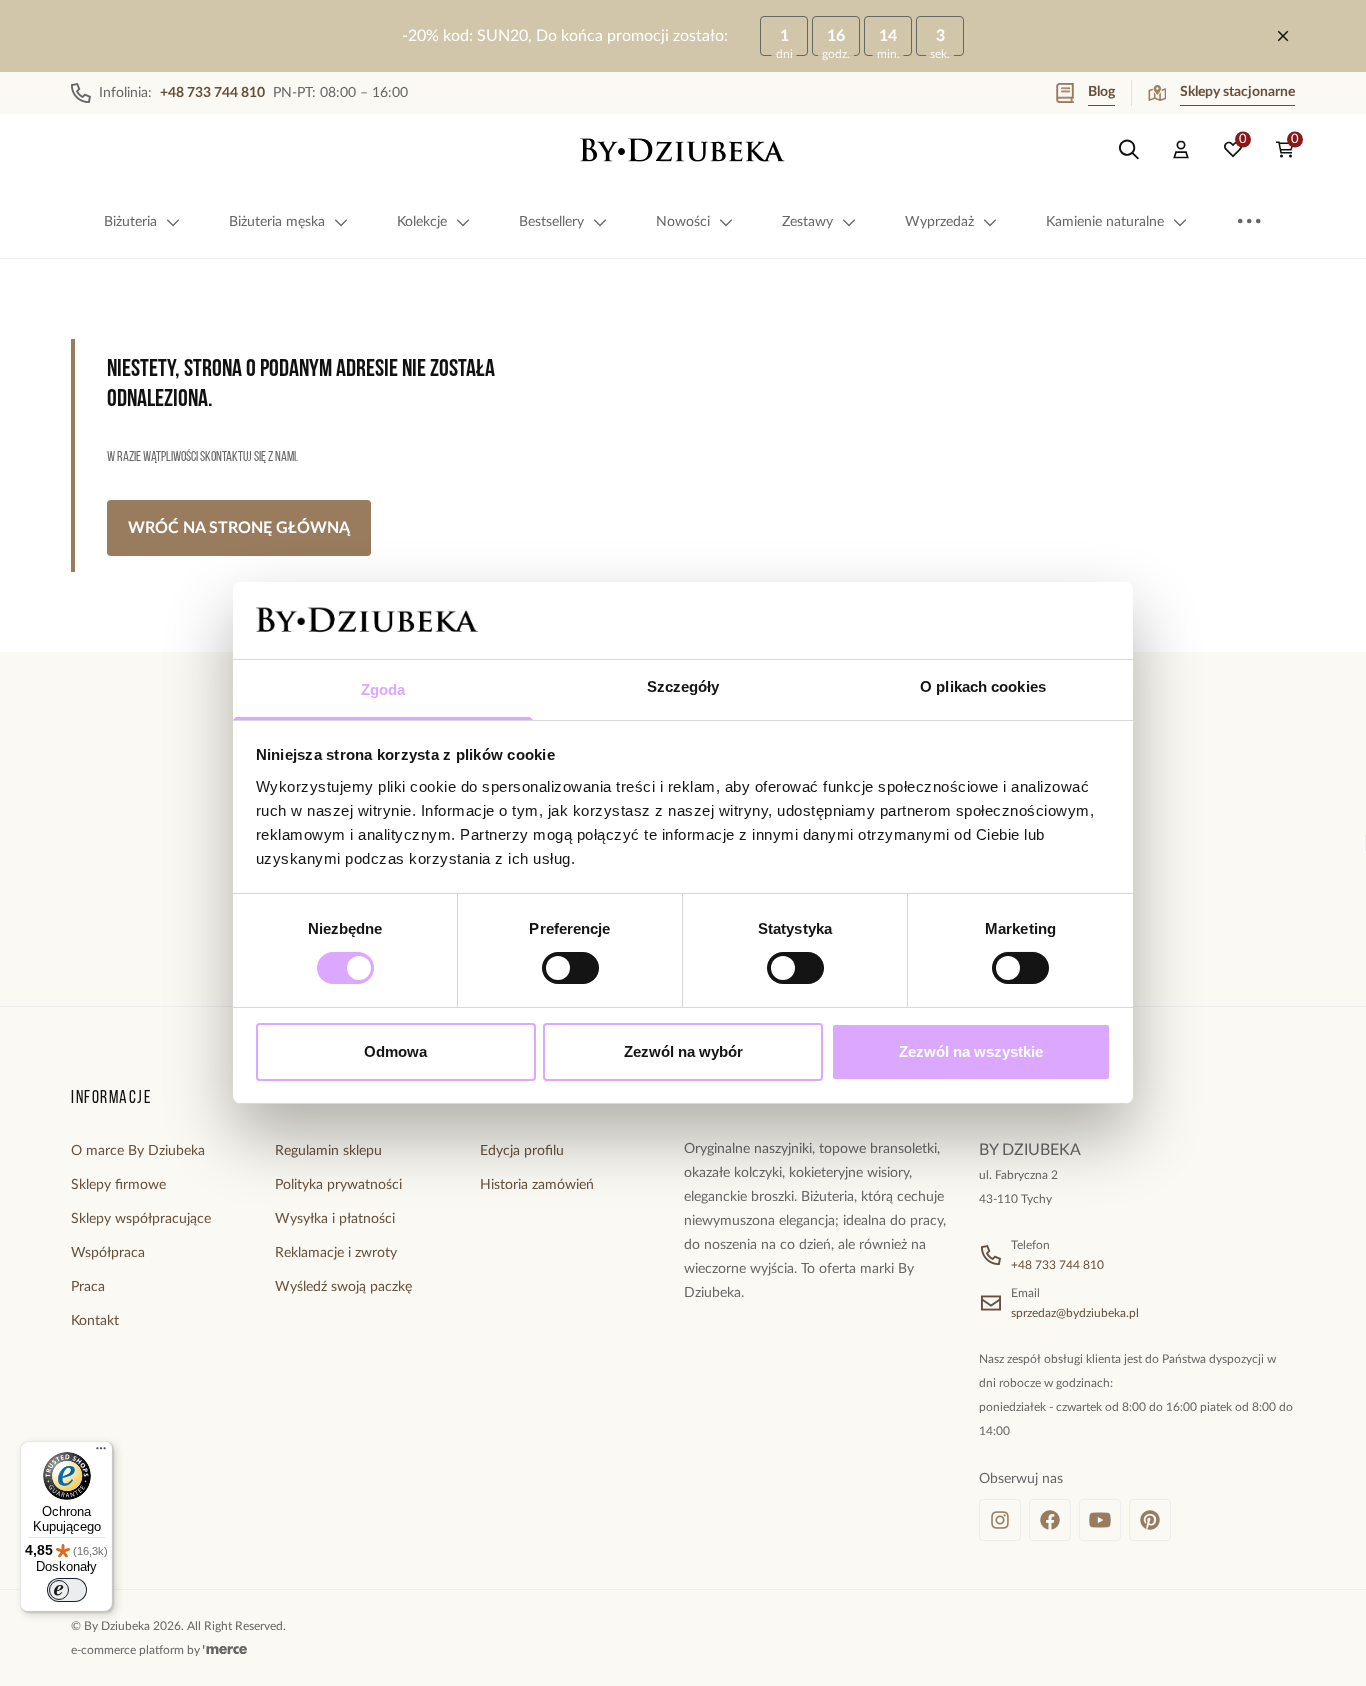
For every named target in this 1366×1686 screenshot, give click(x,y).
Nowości (683, 222)
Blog (1101, 92)
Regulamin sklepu (328, 1151)
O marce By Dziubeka (138, 1151)
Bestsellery (551, 222)
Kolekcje (422, 222)
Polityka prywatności (338, 1185)
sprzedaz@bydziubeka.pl (1075, 1313)
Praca (88, 1287)
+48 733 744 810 (1057, 1265)
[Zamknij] (1283, 36)
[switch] (570, 968)
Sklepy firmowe (118, 1185)
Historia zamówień (537, 1185)
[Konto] (1181, 150)
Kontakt (95, 1321)
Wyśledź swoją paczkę (343, 1287)
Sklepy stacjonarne (1237, 92)
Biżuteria (130, 222)
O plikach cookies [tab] (983, 686)
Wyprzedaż (939, 222)
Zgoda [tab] (383, 689)
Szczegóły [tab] (683, 686)
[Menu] (101, 1453)
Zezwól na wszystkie (971, 1051)
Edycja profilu (522, 1151)
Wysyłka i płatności (335, 1219)
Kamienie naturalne (1105, 222)
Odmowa (395, 1051)
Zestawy (807, 222)
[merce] (225, 1650)
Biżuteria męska (277, 222)
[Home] (683, 150)
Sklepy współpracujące (141, 1219)
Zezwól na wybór (683, 1051)
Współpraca (108, 1253)
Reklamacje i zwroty (336, 1253)
